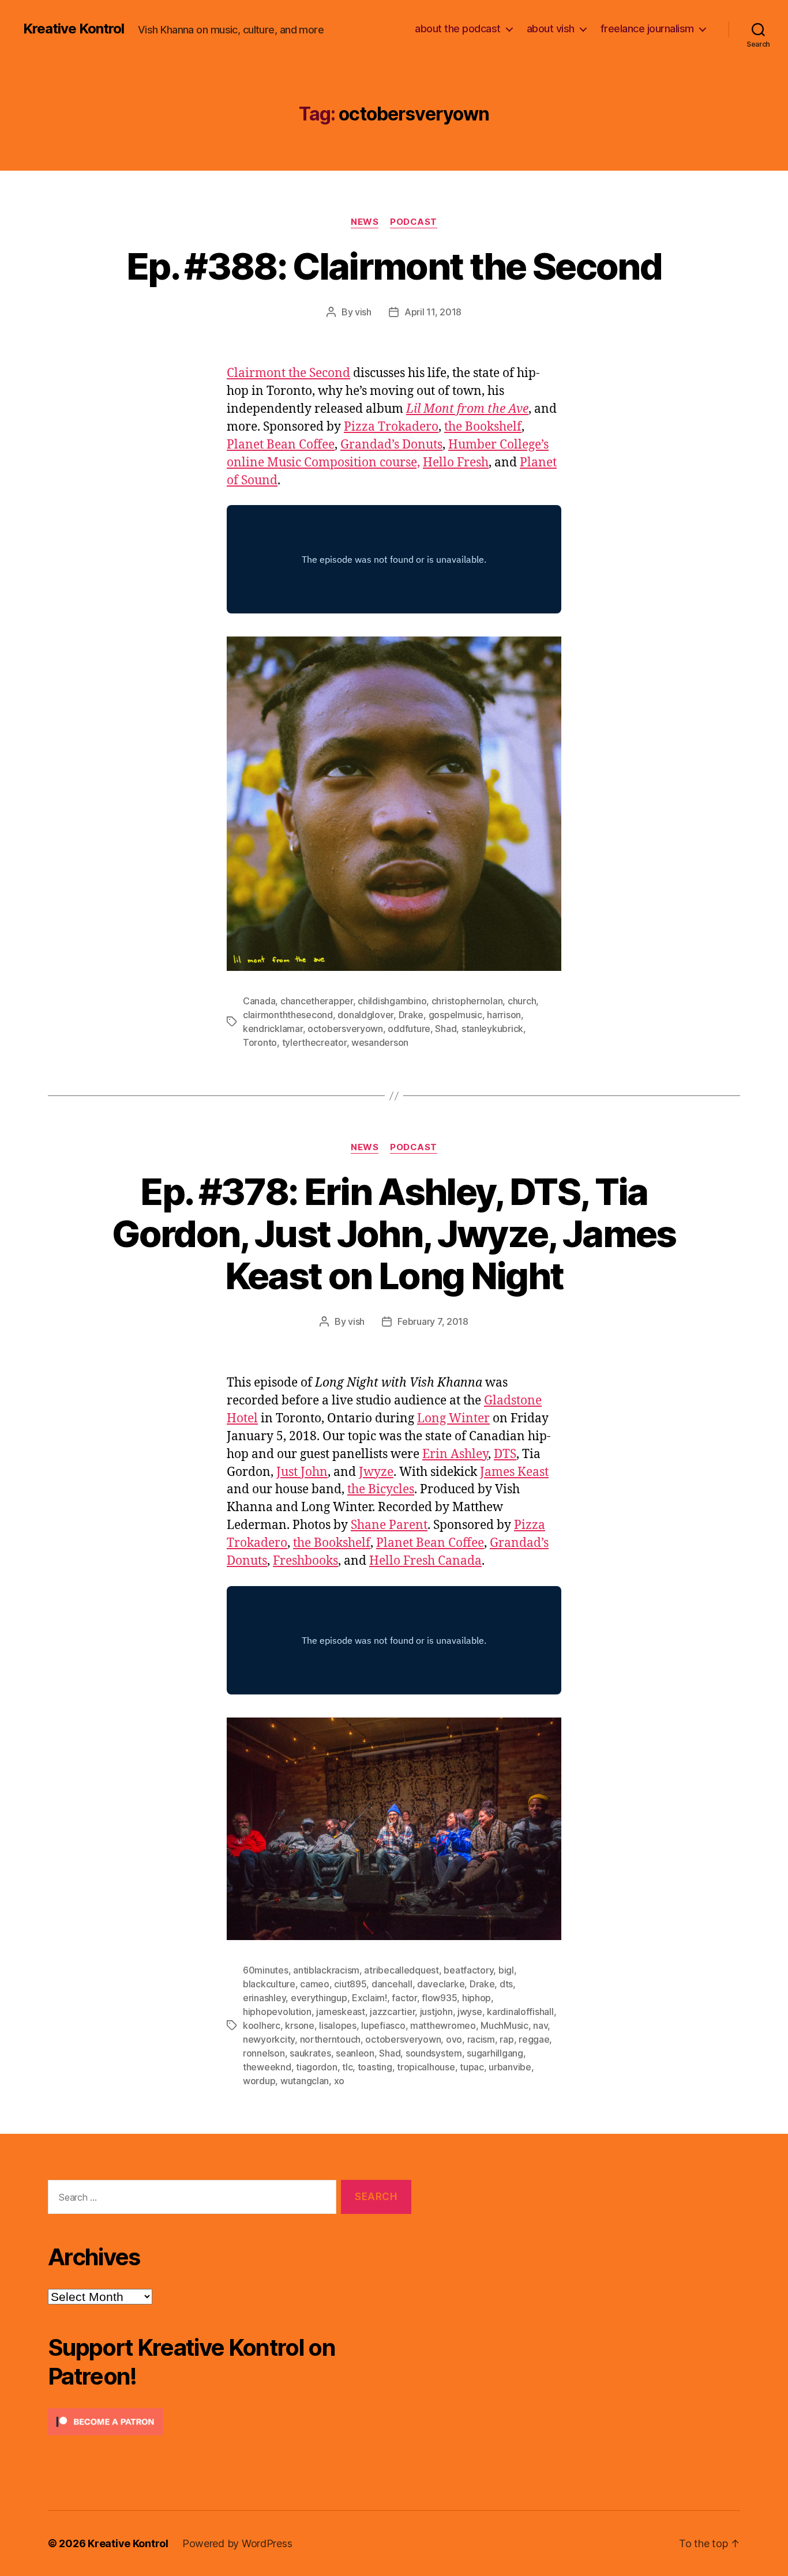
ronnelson (264, 2053)
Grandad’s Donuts (391, 445)
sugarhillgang (495, 2053)
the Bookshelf (483, 427)
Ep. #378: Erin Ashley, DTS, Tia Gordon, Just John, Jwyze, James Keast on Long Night (394, 1234)
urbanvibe (510, 2067)
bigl (506, 1970)
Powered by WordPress (237, 2543)
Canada (259, 1001)
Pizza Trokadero (391, 427)
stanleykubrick (492, 1029)
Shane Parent (389, 1525)
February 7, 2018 (433, 1321)
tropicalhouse (426, 2067)
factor (404, 1998)
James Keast (514, 1472)
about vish (551, 29)
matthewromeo (443, 2025)
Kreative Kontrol (74, 29)
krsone (299, 2025)
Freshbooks (305, 1561)
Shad (446, 1029)
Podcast (414, 222)
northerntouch (331, 2039)
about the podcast (458, 29)
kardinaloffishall (520, 2012)
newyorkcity (269, 2039)
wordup (259, 2081)
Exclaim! (369, 1998)
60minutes (266, 1970)
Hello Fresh (456, 463)
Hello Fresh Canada (425, 1561)
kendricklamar (273, 1029)
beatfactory (468, 1970)
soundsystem (434, 2053)
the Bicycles (381, 1490)
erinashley (264, 1998)
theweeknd (267, 2067)
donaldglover (365, 1015)
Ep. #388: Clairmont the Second (394, 266)
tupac (472, 2067)
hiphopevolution (277, 2012)
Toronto (260, 1042)
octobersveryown (345, 1029)
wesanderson (380, 1042)
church (522, 1001)
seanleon (355, 2053)
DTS (505, 1454)
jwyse (470, 2012)
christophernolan (467, 1001)
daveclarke (441, 1984)
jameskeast (340, 2012)
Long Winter (453, 1419)
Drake (411, 1015)
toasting (375, 2067)
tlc (347, 2067)
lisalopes (338, 2025)
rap (506, 2039)
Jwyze (376, 1472)
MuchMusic (504, 2025)
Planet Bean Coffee (281, 445)
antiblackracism (326, 1970)
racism (481, 2039)
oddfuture (409, 1029)
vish (363, 312)
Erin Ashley (455, 1454)
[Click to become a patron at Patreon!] (230, 2422)
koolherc (262, 2025)
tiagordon (317, 2067)
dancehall (392, 1984)
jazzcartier (392, 2012)
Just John (302, 1472)
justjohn (436, 2012)
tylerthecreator (314, 1042)
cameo (315, 1984)
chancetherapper (317, 1001)
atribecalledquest (401, 1970)
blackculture (269, 1984)
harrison (504, 1015)
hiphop (476, 1998)
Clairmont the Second (288, 373)
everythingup (319, 1998)
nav (540, 2025)
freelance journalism (647, 29)
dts (506, 1984)
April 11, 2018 (433, 312)
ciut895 (350, 1984)
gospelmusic (455, 1015)
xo (339, 2081)
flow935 (439, 1998)
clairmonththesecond (288, 1015)
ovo (454, 2039)
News (365, 222)
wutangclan (305, 2081)
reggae (534, 2039)
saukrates (310, 2053)
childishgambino (392, 1001)
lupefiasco (383, 2025)
